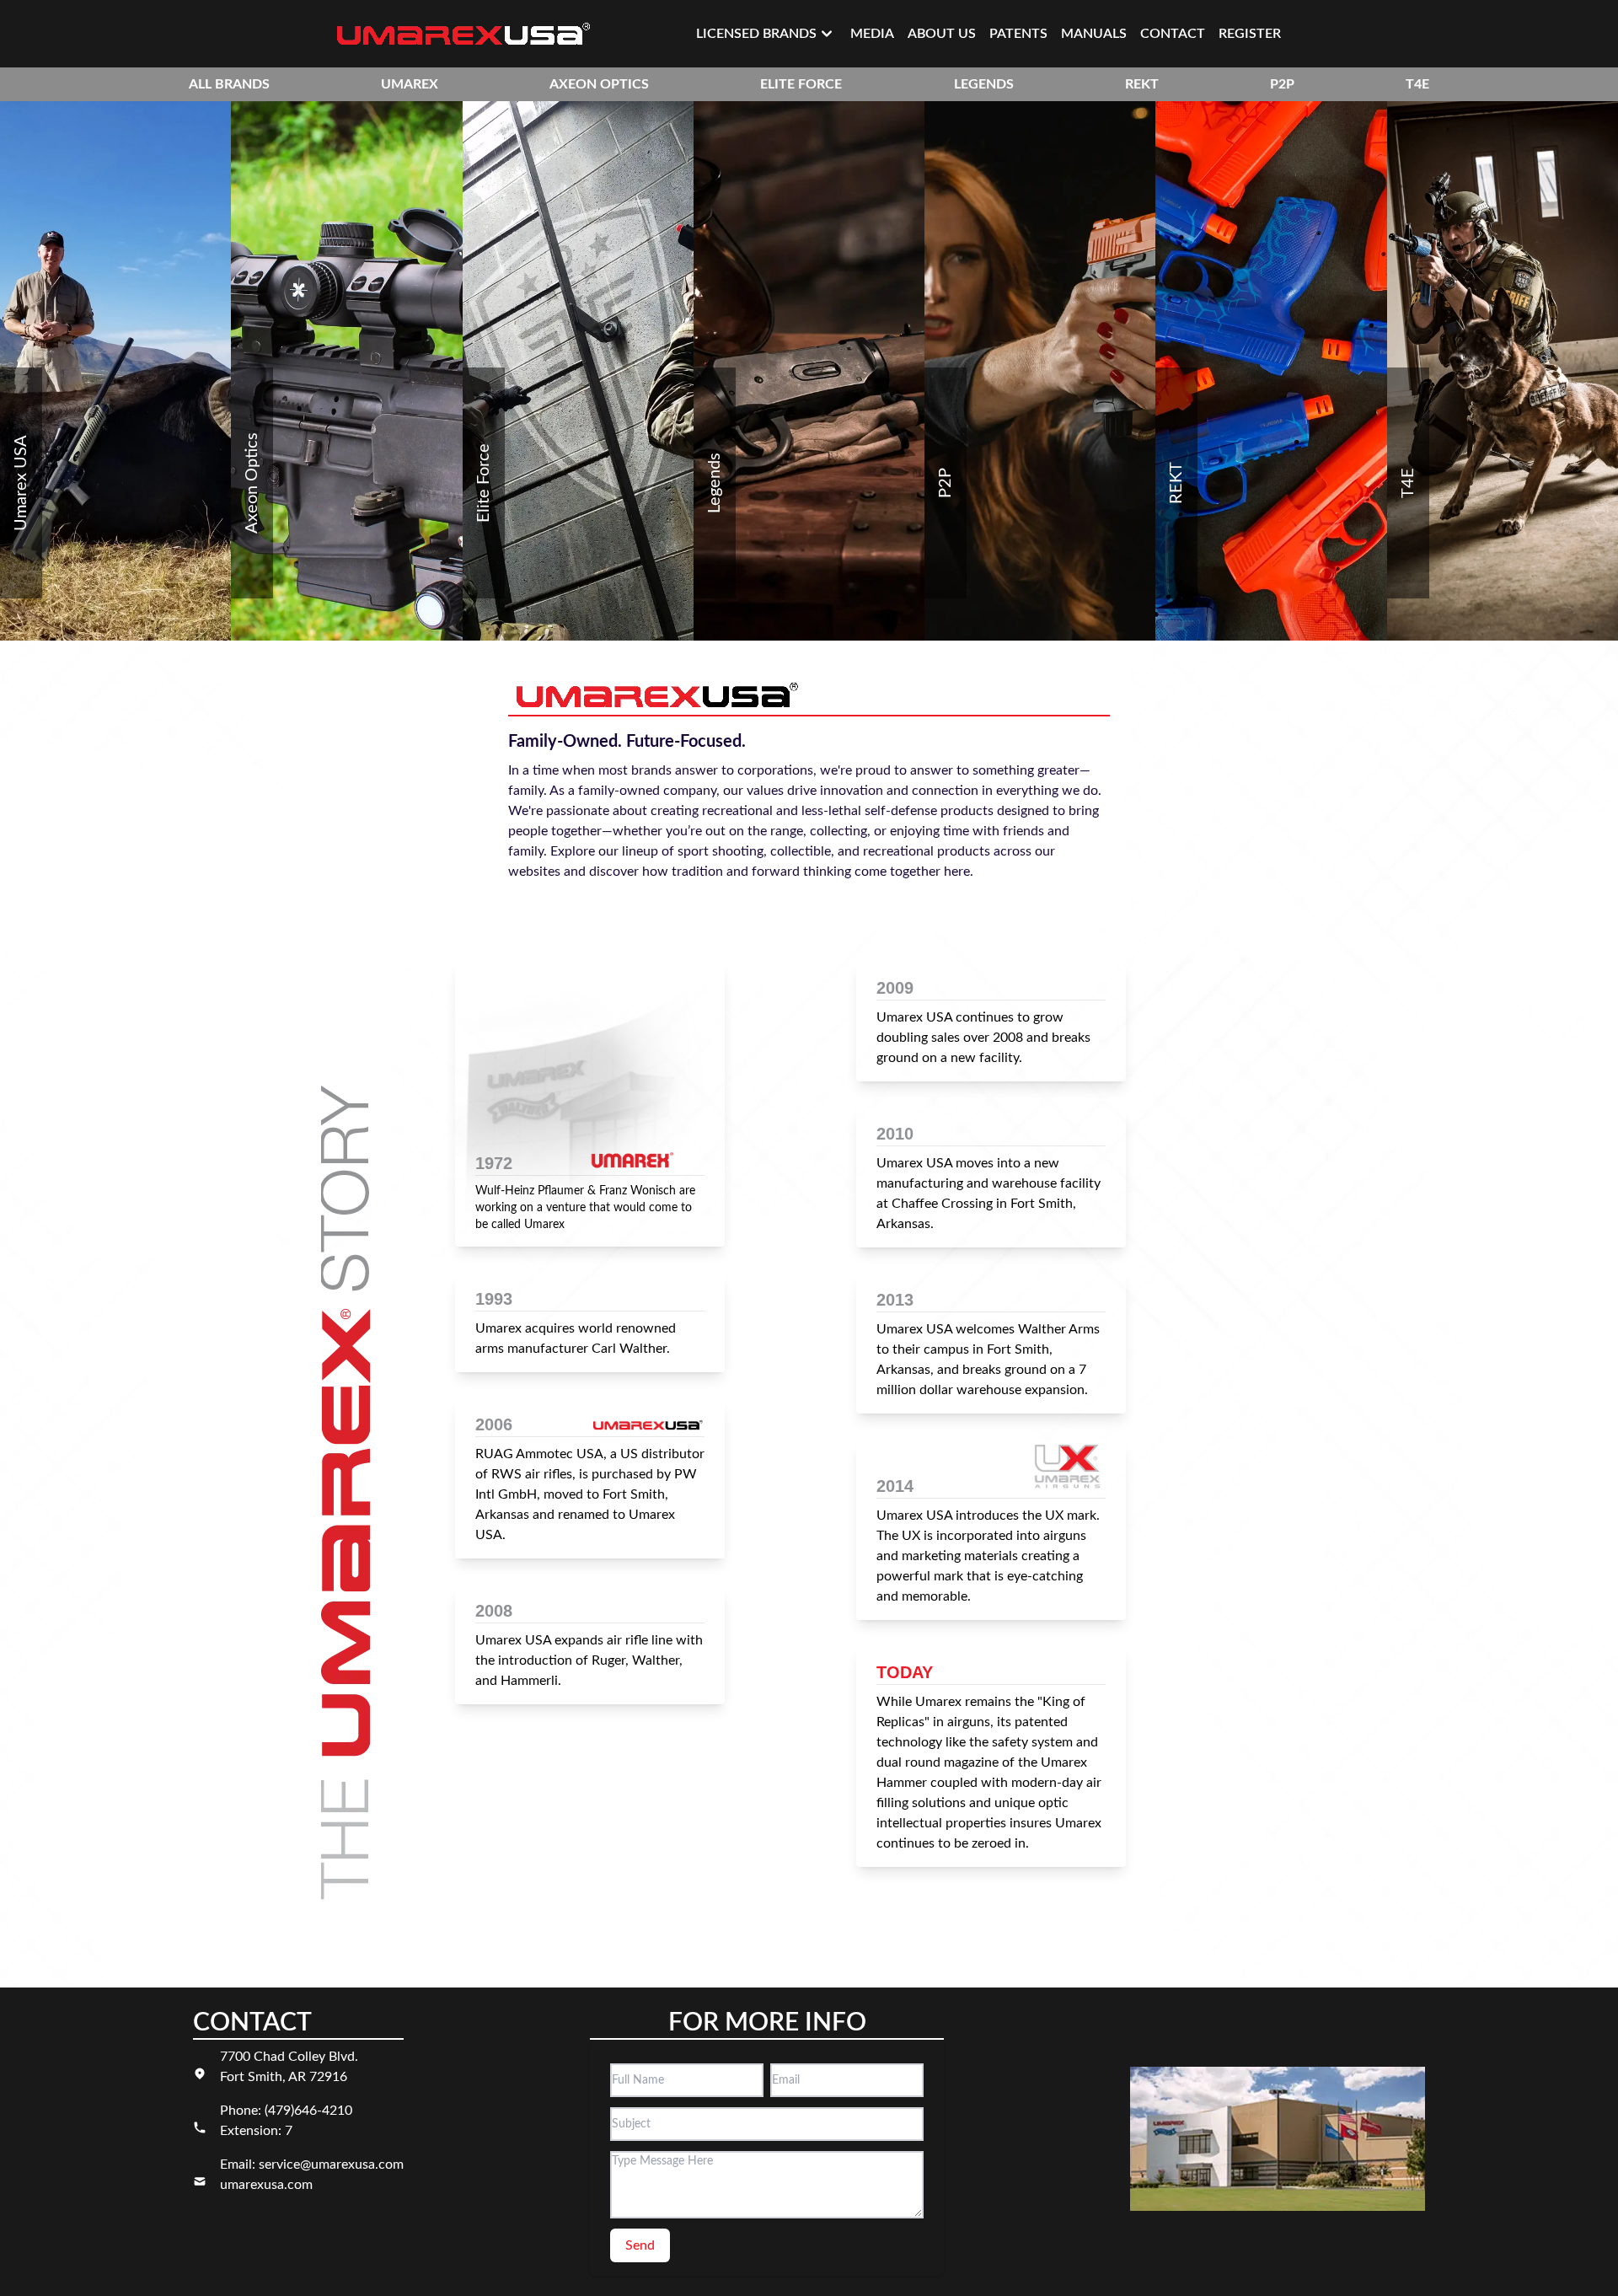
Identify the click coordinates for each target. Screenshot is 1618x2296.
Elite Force (801, 84)
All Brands (229, 84)
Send (640, 2245)
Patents (1018, 34)
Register (1250, 34)
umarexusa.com (266, 2185)
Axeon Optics (599, 84)
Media (872, 34)
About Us (942, 34)
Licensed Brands (756, 34)
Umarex (410, 84)
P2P (1282, 84)
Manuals (1094, 34)
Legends (984, 84)
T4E (1417, 84)
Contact (1173, 34)
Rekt (1142, 84)
